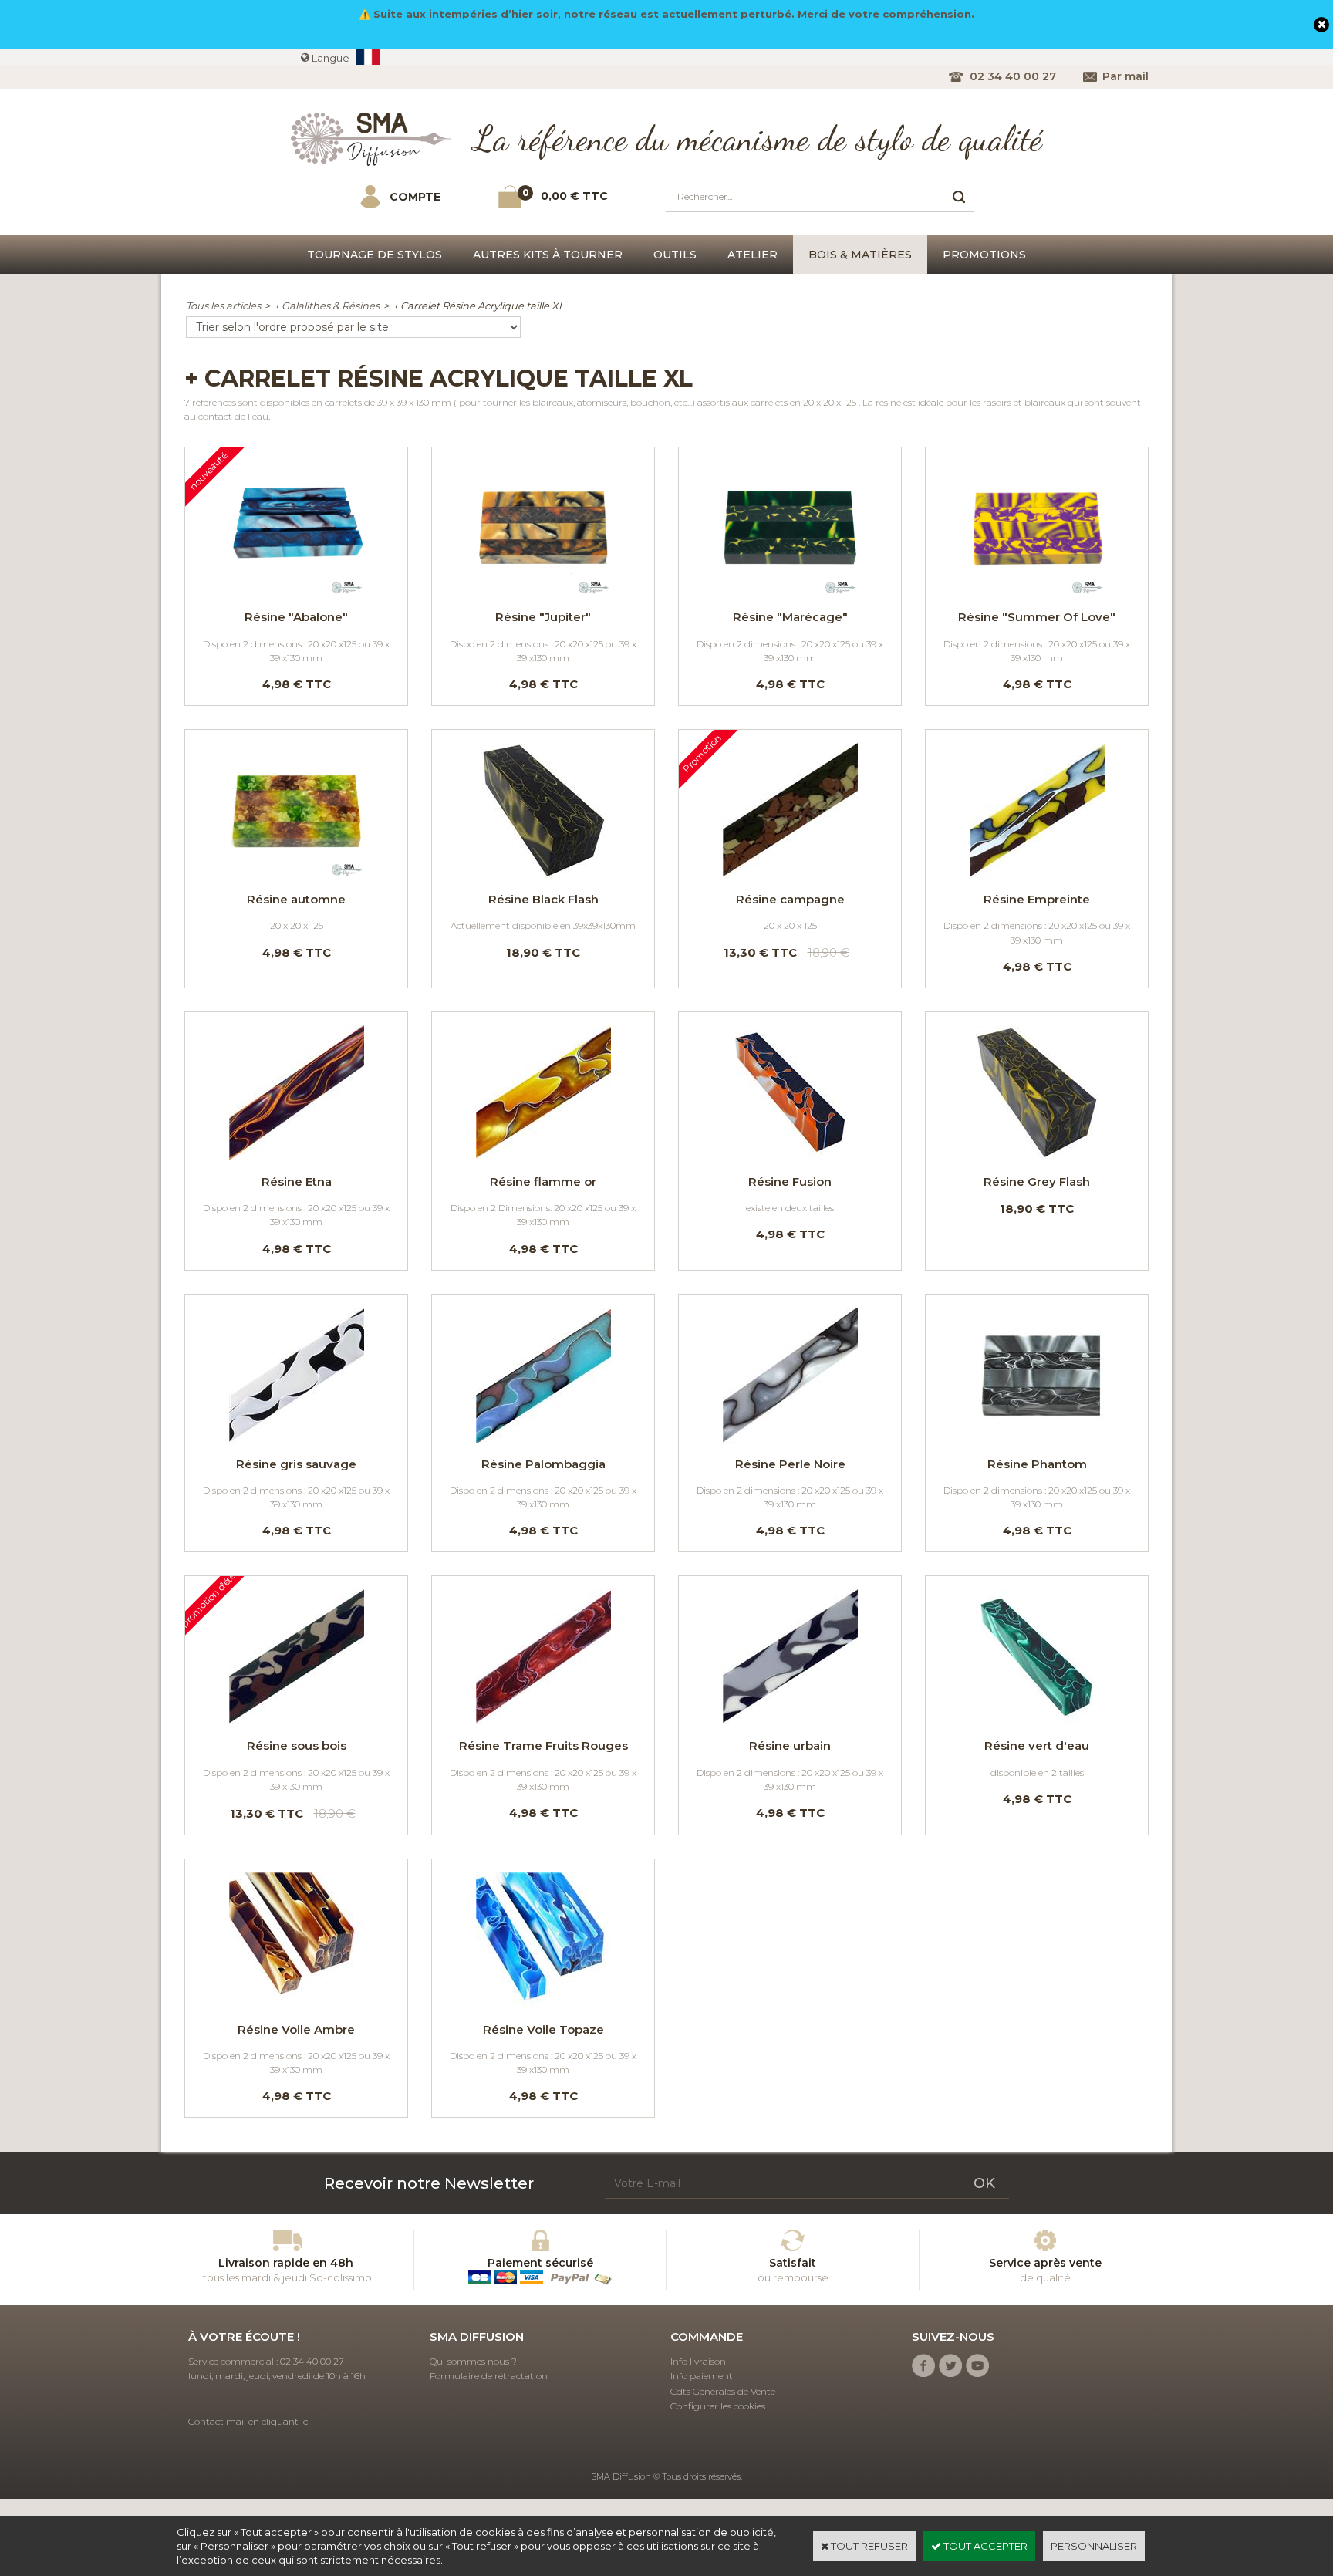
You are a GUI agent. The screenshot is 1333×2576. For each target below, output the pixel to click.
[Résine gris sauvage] (296, 1439)
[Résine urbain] (790, 1720)
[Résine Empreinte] (1037, 874)
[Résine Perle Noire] (790, 1439)
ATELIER (753, 255)
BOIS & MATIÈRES (860, 255)
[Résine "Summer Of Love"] (1037, 592)
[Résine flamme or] (543, 1156)
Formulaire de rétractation (489, 2376)
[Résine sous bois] (296, 1720)
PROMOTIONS (984, 255)
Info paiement (702, 2376)
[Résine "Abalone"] (296, 592)
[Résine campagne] (790, 874)
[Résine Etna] (296, 1156)
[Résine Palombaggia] (543, 1439)
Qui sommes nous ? (473, 2361)
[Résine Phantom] (1037, 1439)
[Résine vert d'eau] (1037, 1720)
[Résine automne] (296, 874)
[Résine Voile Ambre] (296, 2004)
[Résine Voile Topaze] (543, 2004)
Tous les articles (223, 306)
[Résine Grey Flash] (1037, 1156)
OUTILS (675, 255)
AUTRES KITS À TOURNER (548, 255)
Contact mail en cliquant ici (249, 2421)
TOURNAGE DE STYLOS (375, 255)
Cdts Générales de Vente (723, 2391)
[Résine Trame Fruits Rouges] (543, 1720)
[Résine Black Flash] (543, 874)
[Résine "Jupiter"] (543, 592)
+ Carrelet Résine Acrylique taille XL (479, 306)
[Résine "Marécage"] (790, 592)
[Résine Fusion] (790, 1156)
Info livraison (698, 2361)
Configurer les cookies (718, 2406)
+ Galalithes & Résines (327, 306)
